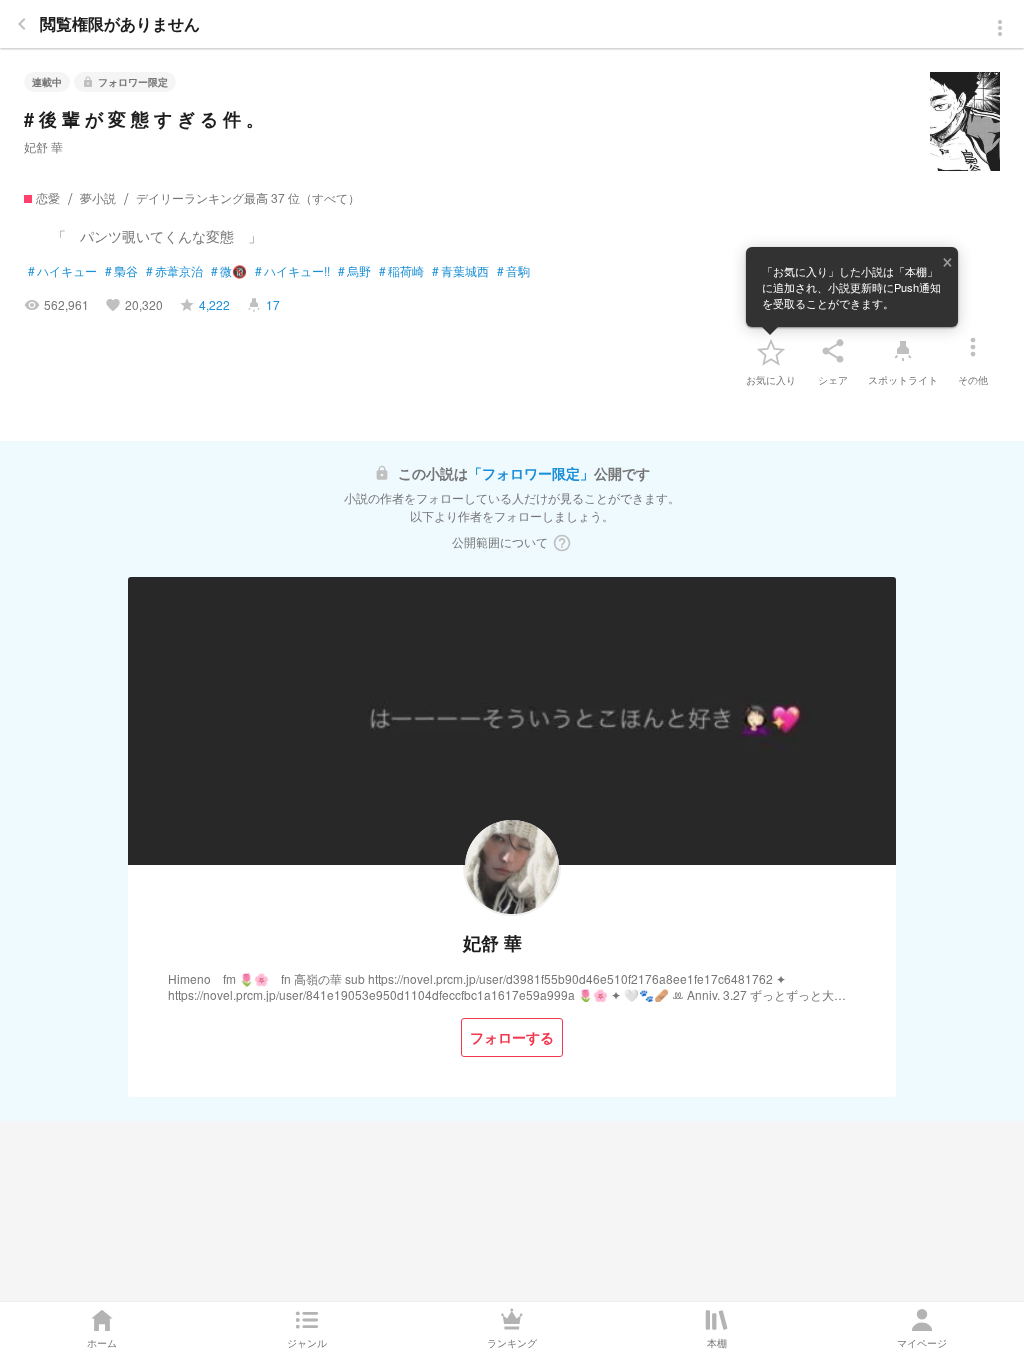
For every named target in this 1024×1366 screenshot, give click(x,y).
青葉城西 (460, 271)
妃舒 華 (43, 146)
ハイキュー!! (292, 271)
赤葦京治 (174, 271)
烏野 (354, 271)
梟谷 (121, 271)
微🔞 (229, 271)
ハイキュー (62, 271)
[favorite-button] (771, 351)
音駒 (513, 271)
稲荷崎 (401, 271)
